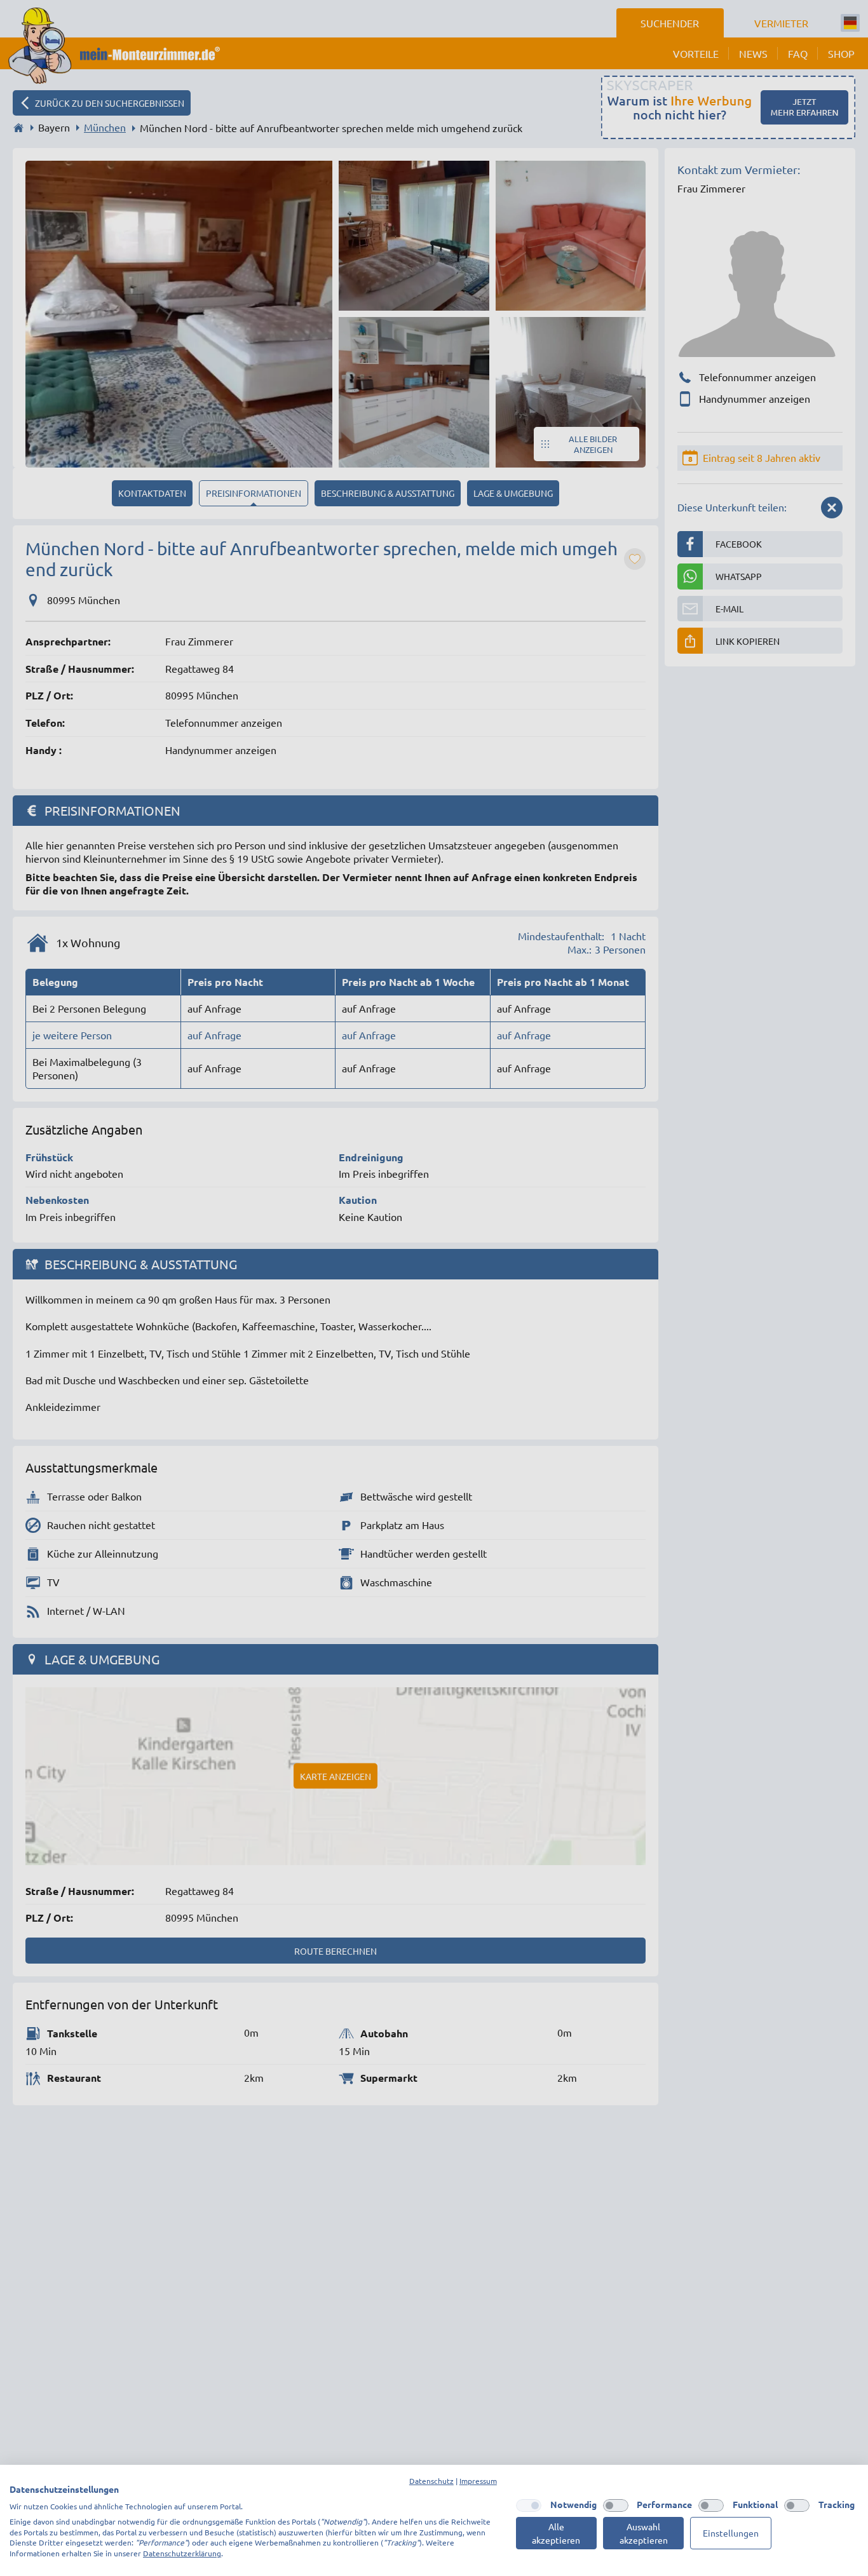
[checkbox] (529, 2505)
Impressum (478, 2481)
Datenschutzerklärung (182, 2553)
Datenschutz (431, 2481)
